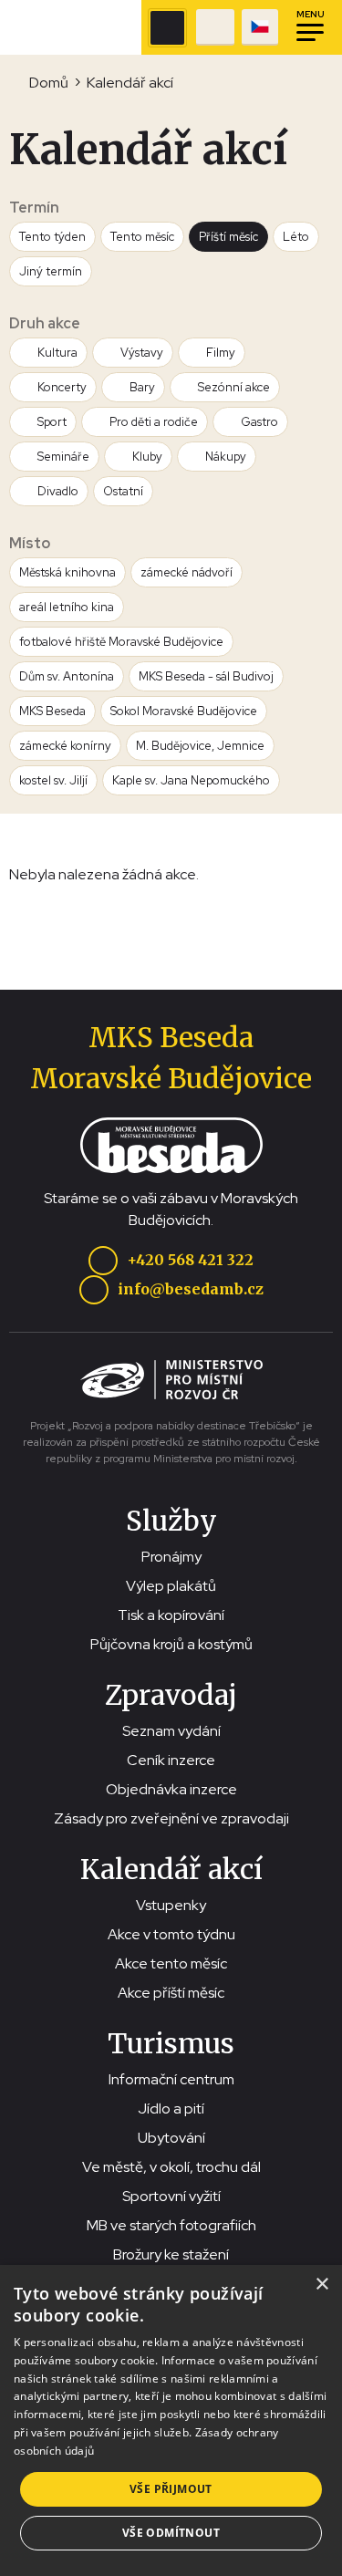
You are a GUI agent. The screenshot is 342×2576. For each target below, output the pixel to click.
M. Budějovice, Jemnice (200, 746)
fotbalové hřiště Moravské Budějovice (121, 642)
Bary (142, 387)
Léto (296, 237)
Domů (49, 83)
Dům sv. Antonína (67, 676)
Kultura (57, 353)
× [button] (321, 2285)
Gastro (259, 422)
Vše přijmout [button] (171, 2489)
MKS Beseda (52, 711)
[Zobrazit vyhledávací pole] (167, 28)
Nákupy (226, 457)
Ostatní (123, 491)
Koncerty (62, 387)
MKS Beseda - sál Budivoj (206, 676)
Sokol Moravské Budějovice (184, 711)
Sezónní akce (234, 387)
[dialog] (171, 2420)
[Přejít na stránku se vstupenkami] (215, 27)
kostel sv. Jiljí (53, 780)
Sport (52, 422)
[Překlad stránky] (260, 27)
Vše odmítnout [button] (171, 2533)
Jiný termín (51, 271)
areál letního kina (67, 607)
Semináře (63, 457)
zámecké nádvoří (187, 572)
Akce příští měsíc (171, 1993)
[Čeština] (260, 27)
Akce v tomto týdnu (171, 1934)
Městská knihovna (67, 572)
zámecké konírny (65, 746)
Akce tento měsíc (171, 1963)
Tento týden (52, 237)
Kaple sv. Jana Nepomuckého (191, 780)
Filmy (221, 353)
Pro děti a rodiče (154, 422)
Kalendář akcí (130, 83)
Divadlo (58, 491)
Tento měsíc (142, 237)
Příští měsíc (228, 237)
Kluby (147, 457)
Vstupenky (171, 1905)
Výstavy (142, 353)
